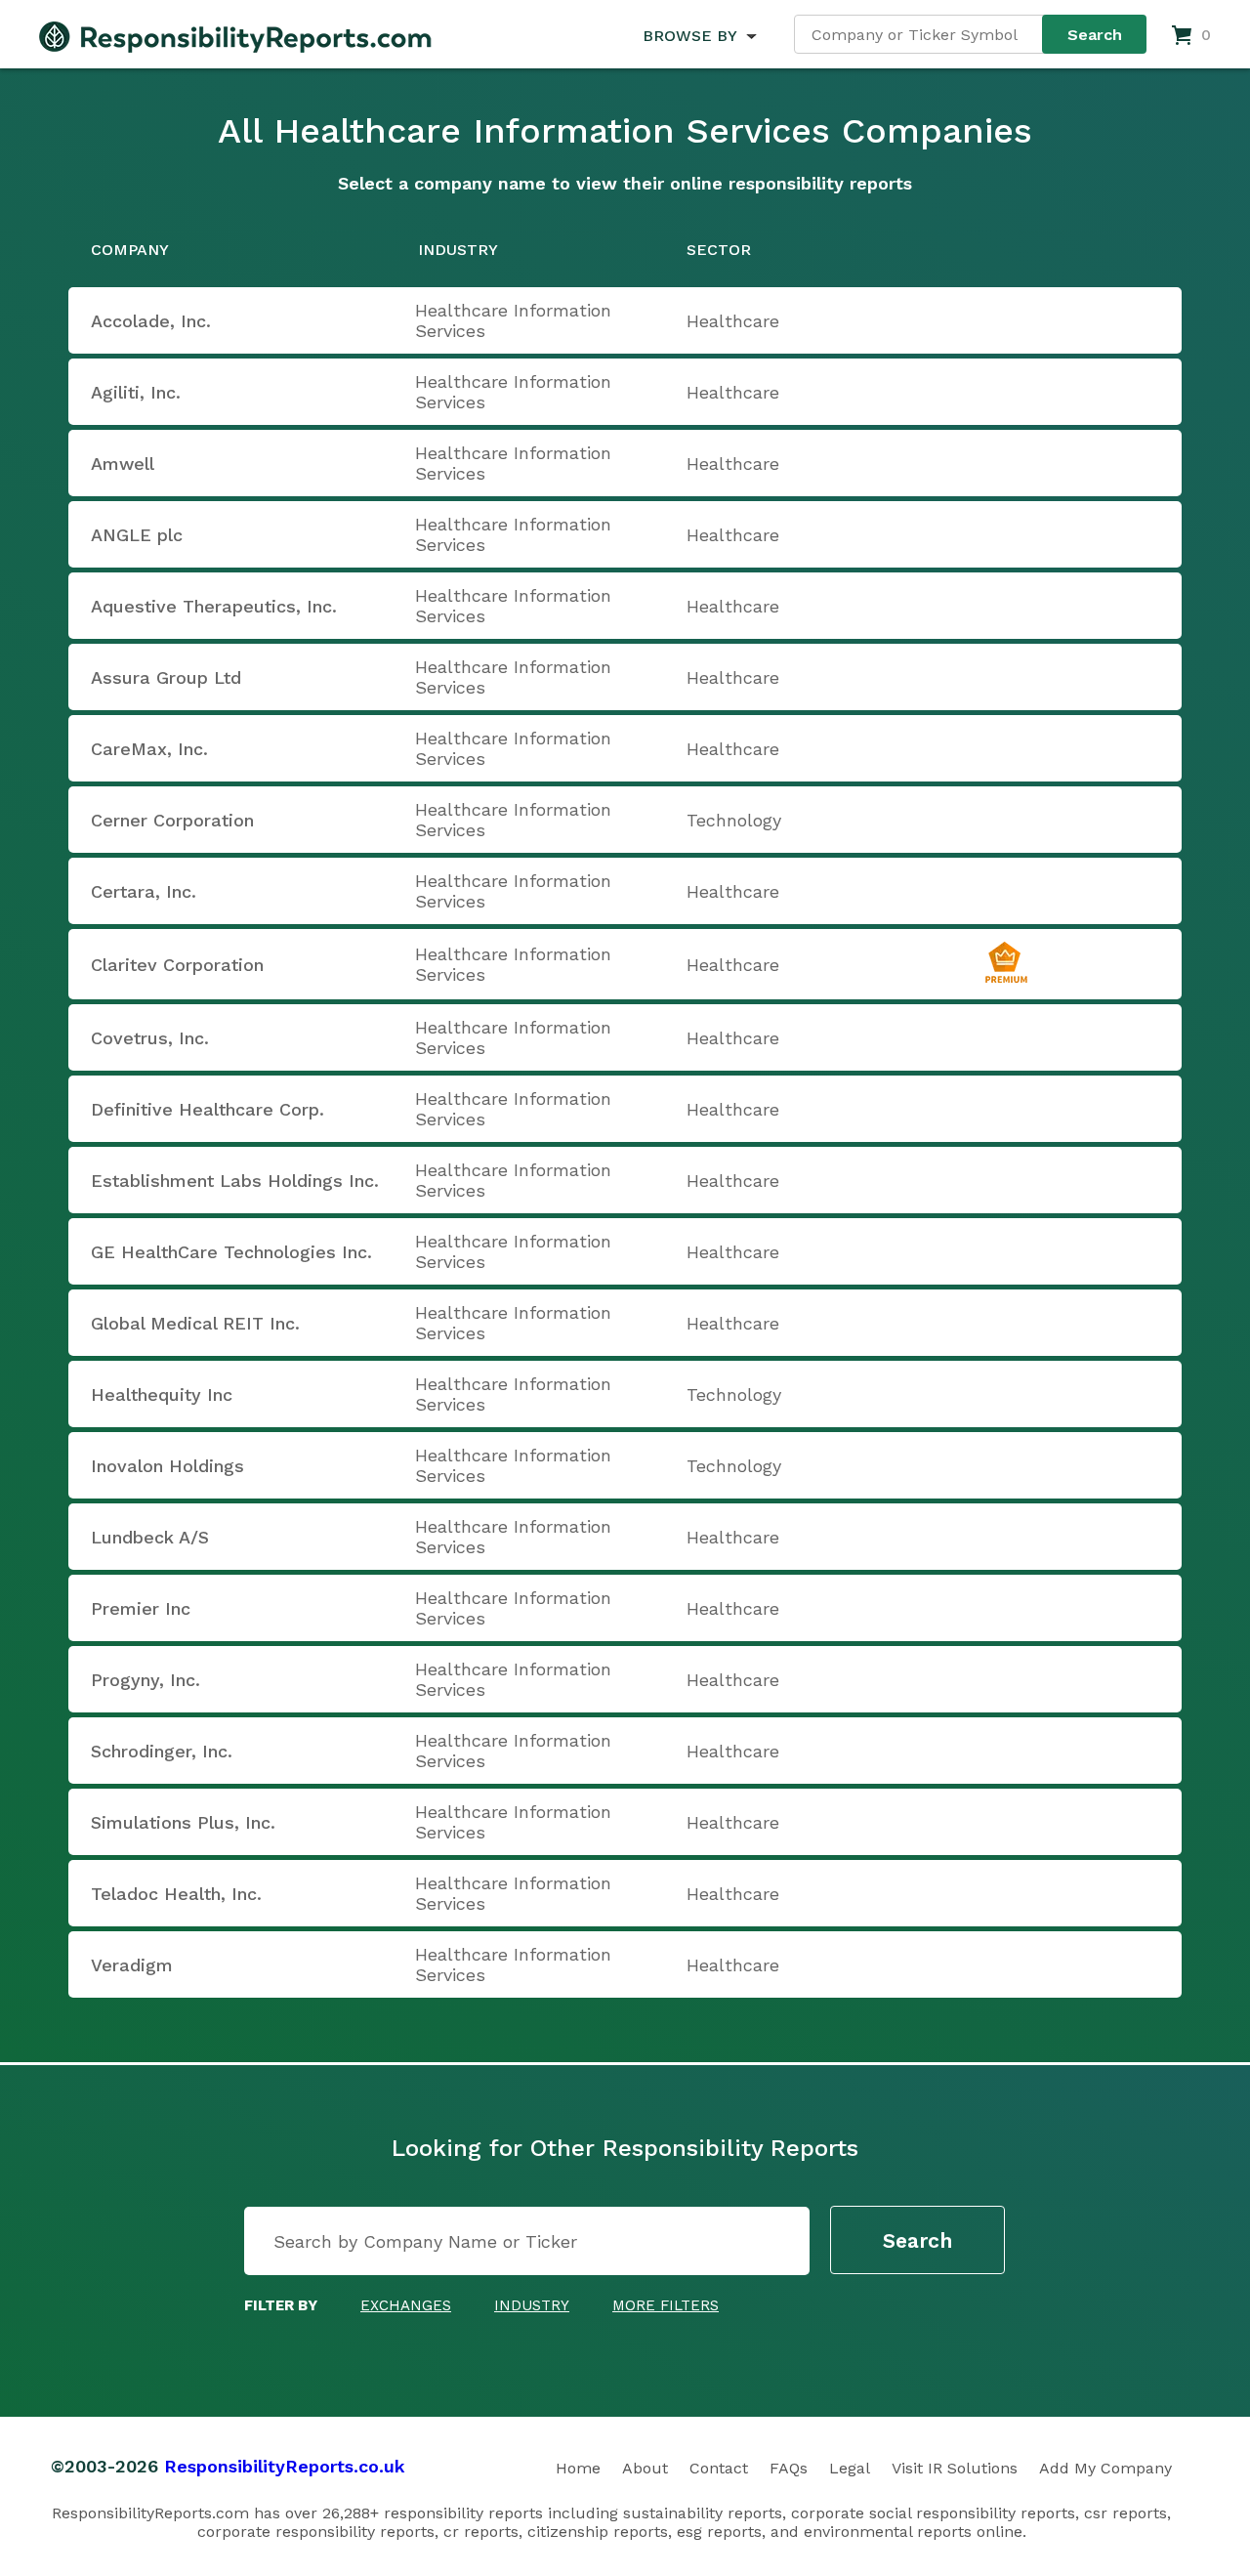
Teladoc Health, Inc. (176, 1894)
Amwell (123, 464)
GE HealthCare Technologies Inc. (231, 1252)
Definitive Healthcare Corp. (208, 1109)
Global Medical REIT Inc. (195, 1323)
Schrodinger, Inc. (162, 1751)
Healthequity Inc (162, 1394)
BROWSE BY (689, 36)
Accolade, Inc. (151, 321)
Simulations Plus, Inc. (183, 1822)
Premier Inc (141, 1608)
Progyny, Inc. (146, 1680)
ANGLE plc (137, 535)
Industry (532, 2305)
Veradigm (132, 1965)
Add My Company (1105, 2468)
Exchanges (406, 2305)
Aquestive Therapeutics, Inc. (214, 606)
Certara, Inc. (144, 891)
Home (578, 2468)
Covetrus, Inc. (150, 1038)
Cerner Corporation (172, 820)
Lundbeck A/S (150, 1537)
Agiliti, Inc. (136, 392)
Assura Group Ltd (166, 677)
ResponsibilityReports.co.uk (285, 2466)
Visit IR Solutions (955, 2468)
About (645, 2468)
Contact (719, 2468)
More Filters (666, 2305)
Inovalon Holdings (167, 1466)
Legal (850, 2468)
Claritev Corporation (177, 965)
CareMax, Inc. (149, 749)
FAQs (789, 2468)
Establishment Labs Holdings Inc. (235, 1181)
